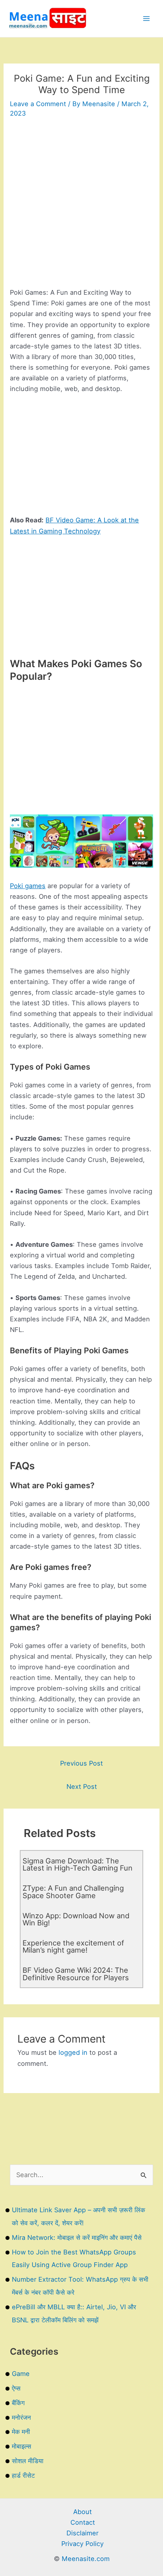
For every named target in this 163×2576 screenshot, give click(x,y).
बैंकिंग (18, 2403)
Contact (83, 2522)
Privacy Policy (82, 2544)
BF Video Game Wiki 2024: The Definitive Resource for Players (76, 1974)
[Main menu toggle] (146, 19)
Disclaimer (82, 2533)
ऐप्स (16, 2388)
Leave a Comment (38, 104)
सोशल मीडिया (28, 2461)
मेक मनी (21, 2432)
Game (21, 2374)
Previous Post (81, 1763)
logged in (73, 2052)
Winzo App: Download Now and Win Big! (76, 1919)
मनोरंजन (21, 2417)
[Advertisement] (81, 206)
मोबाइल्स (22, 2446)
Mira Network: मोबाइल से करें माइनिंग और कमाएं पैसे (77, 2237)
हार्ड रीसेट (23, 2475)
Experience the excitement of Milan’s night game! (73, 1946)
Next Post (82, 1787)
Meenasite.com (86, 2559)
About (82, 2512)
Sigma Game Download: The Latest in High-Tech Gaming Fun (78, 1864)
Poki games (28, 886)
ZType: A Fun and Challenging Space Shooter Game (73, 1891)
